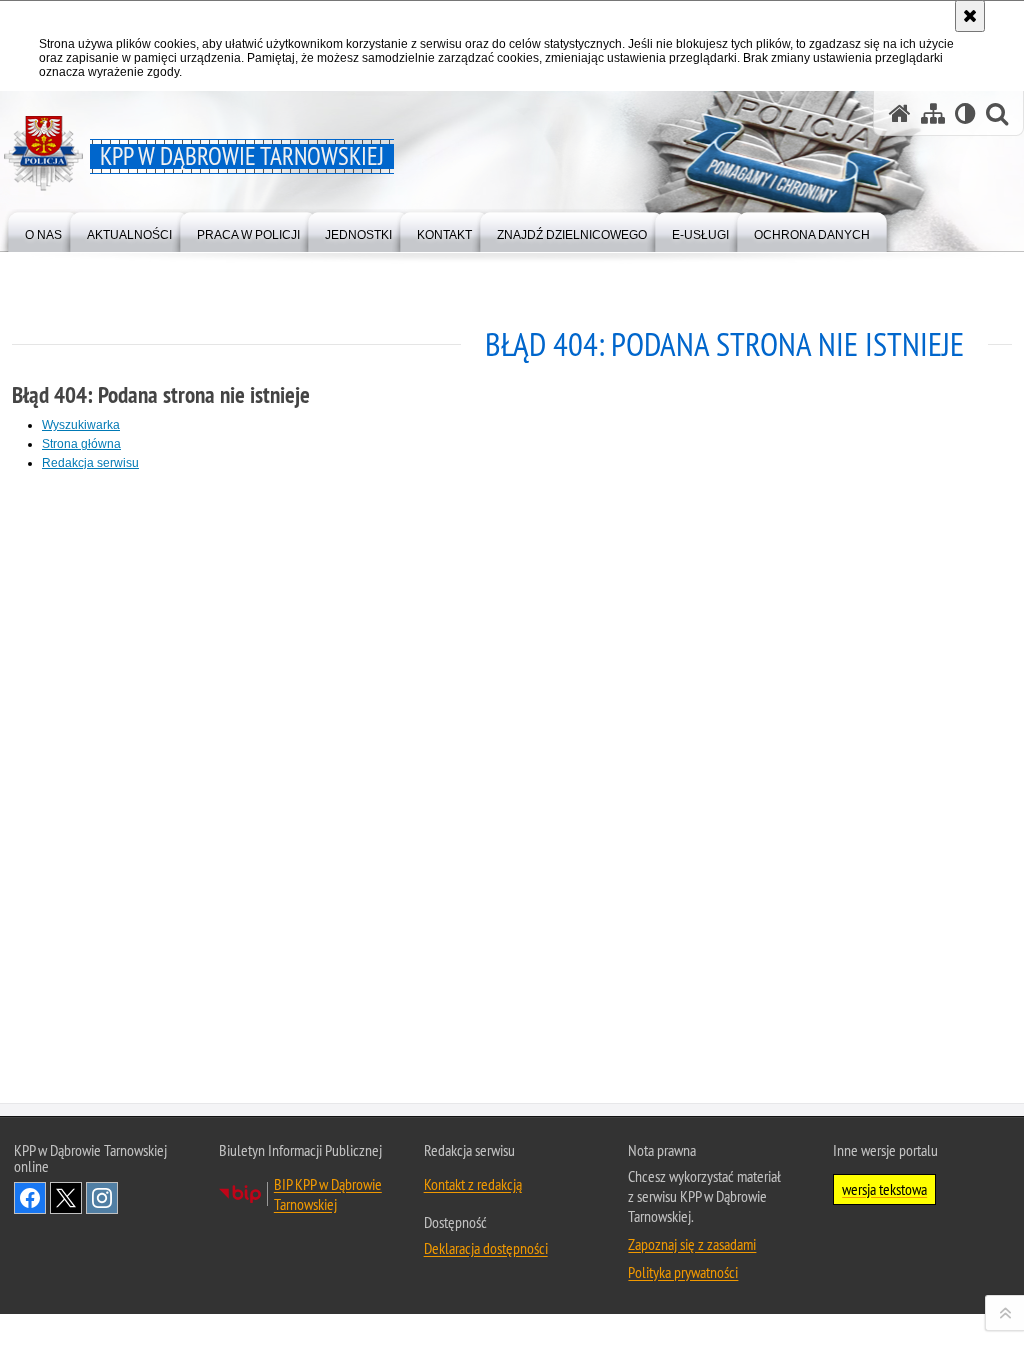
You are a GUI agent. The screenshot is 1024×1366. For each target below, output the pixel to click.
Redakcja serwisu (90, 463)
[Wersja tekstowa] (965, 113)
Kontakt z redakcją (473, 1184)
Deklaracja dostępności (486, 1248)
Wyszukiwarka (81, 425)
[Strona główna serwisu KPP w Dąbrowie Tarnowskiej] (900, 113)
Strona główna (81, 444)
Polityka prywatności (683, 1272)
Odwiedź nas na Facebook (30, 1198)
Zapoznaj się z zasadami (692, 1244)
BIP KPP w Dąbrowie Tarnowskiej (328, 1194)
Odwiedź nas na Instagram (102, 1198)
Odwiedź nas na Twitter (66, 1198)
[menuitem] (43, 230)
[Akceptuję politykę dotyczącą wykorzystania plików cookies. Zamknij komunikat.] (970, 16)
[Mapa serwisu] (933, 113)
